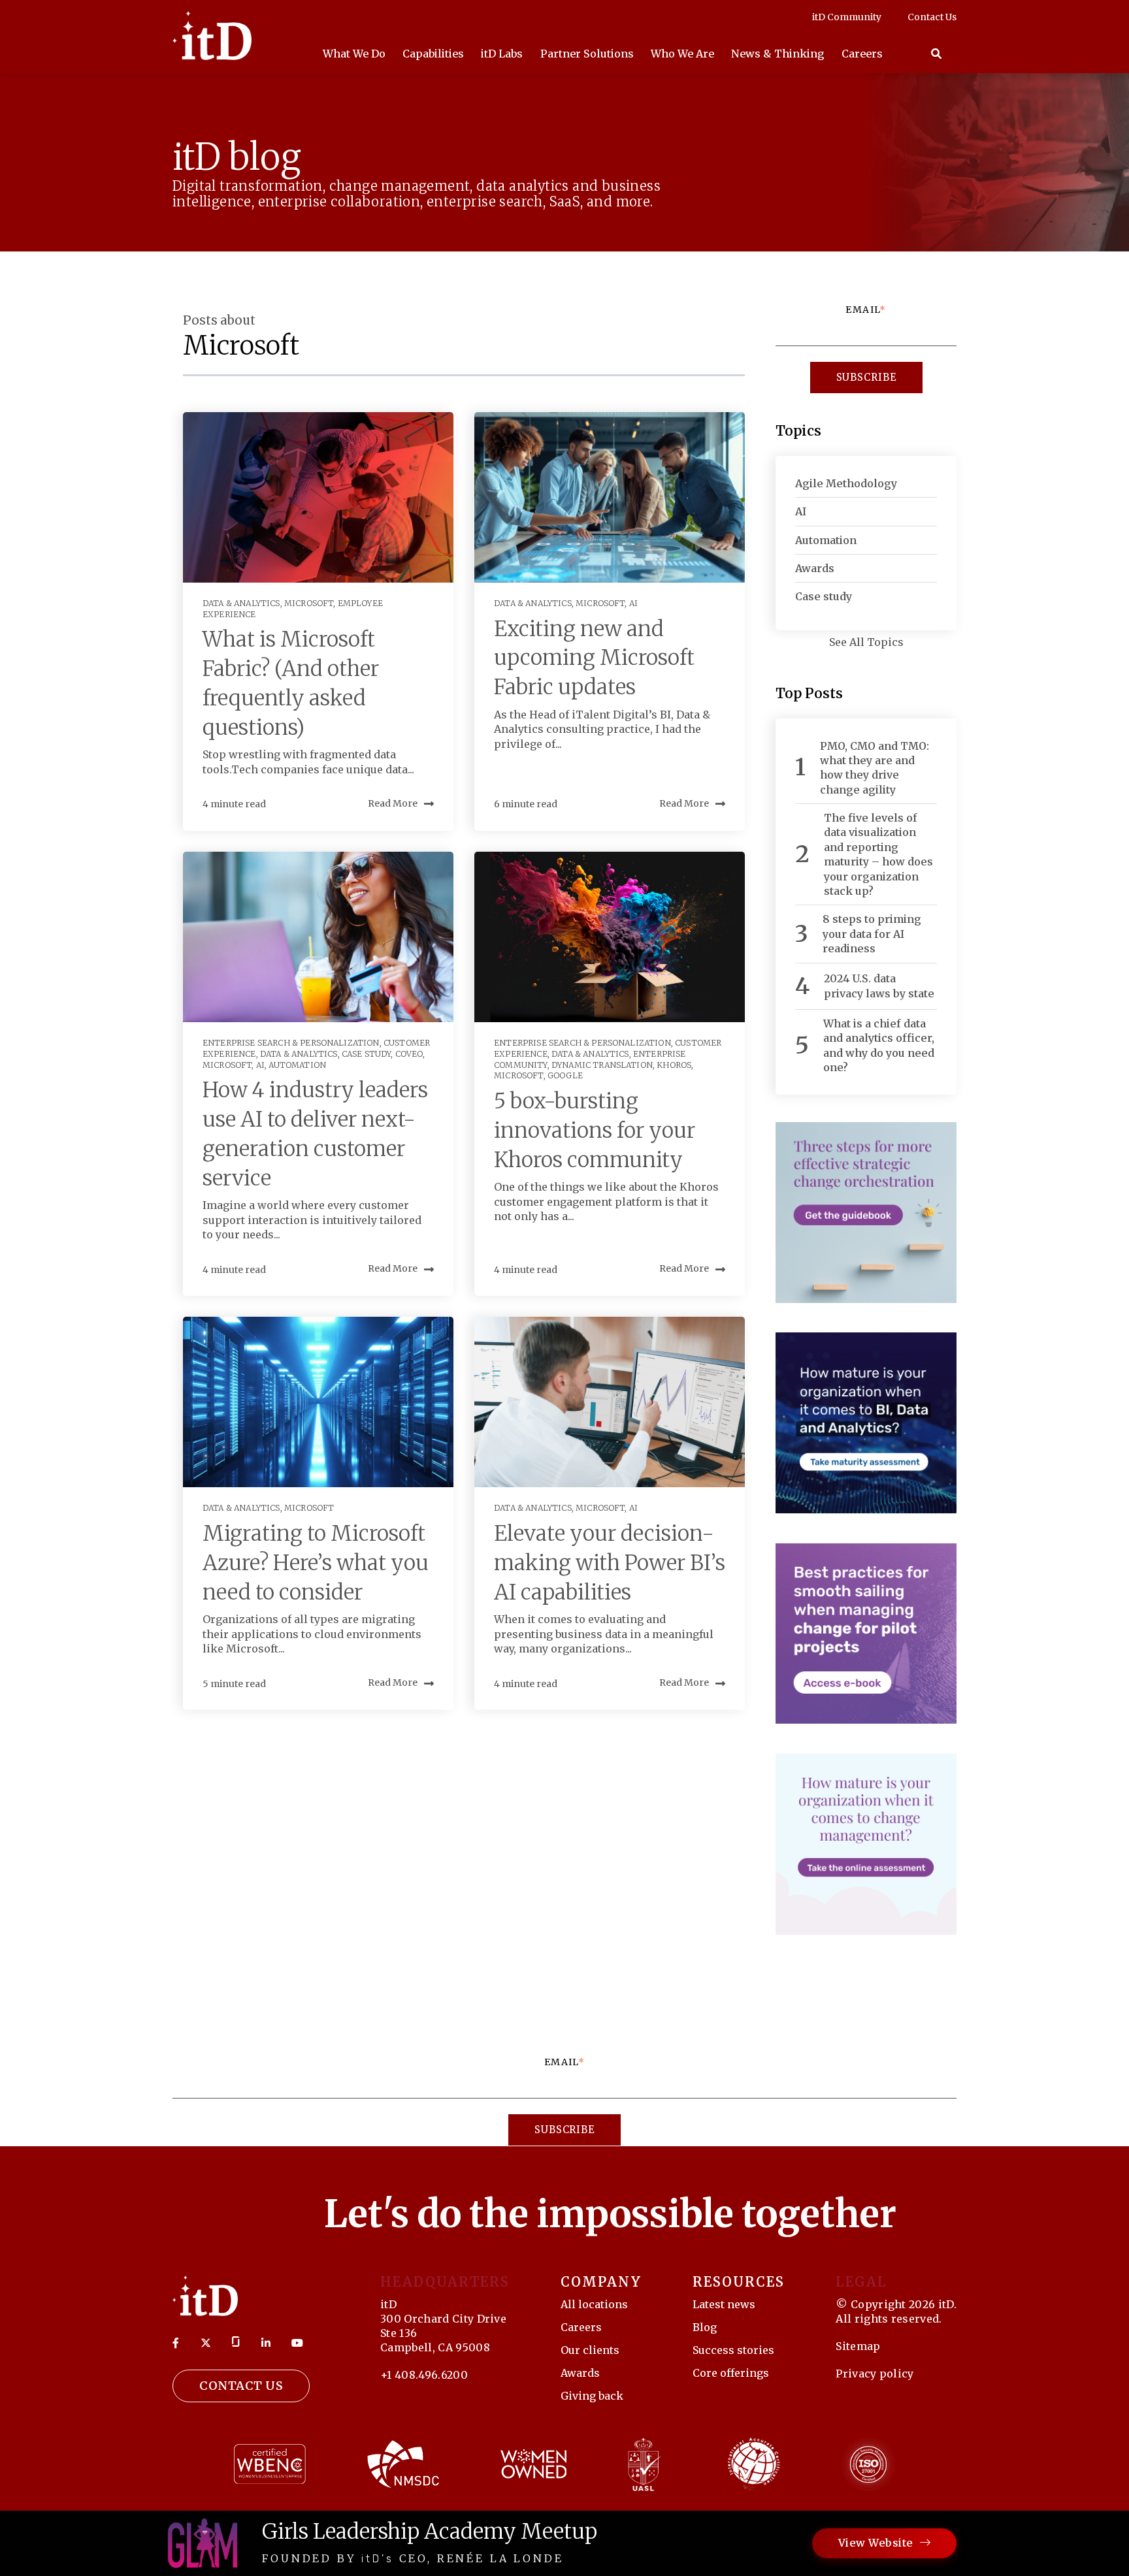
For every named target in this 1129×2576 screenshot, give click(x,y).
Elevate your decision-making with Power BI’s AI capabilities (610, 1563)
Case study (367, 1054)
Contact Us (241, 2386)
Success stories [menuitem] (733, 2350)
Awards (815, 568)
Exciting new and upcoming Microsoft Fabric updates (594, 658)
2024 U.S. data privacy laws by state (879, 986)
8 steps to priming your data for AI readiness (872, 934)
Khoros (674, 1065)
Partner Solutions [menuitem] (587, 54)
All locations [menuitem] (594, 2304)
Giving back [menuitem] (592, 2396)
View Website (876, 2543)
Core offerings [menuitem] (731, 2373)
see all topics (866, 642)
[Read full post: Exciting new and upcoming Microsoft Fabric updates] (610, 497)
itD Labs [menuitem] (502, 54)
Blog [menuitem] (705, 2327)
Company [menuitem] (601, 2282)
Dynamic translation (602, 1065)
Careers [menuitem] (862, 54)
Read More (393, 803)
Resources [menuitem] (739, 2282)
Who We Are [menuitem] (682, 54)
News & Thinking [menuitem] (778, 54)
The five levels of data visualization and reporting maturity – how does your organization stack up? (878, 854)
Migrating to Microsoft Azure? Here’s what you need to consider (316, 1563)
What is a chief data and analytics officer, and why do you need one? (879, 1045)
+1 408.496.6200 (424, 2375)
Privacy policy (875, 2374)
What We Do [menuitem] (354, 54)
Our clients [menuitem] (590, 2350)
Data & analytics (241, 603)
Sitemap (858, 2346)
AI (633, 603)
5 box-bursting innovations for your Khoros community (595, 1131)
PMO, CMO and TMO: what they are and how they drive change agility (875, 768)
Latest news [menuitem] (724, 2304)
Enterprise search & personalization (291, 1043)
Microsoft (309, 603)
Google (565, 1075)
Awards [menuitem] (580, 2373)
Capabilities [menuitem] (433, 54)
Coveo (409, 1054)
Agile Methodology (846, 483)
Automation (297, 1065)
